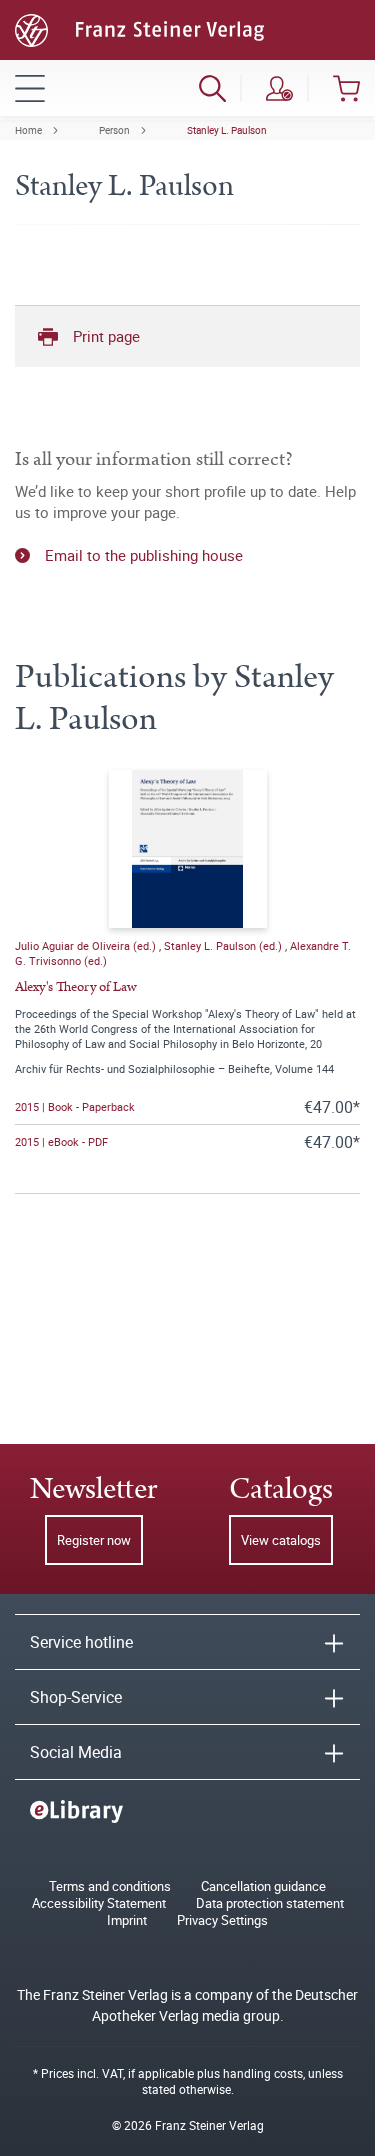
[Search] (212, 88)
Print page (106, 336)
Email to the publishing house (144, 555)
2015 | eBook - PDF (61, 1141)
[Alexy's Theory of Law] (188, 849)
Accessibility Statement (99, 1903)
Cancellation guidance (263, 1886)
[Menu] (30, 88)
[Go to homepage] (139, 28)
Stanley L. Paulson (227, 130)
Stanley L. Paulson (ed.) (224, 945)
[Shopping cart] (346, 88)
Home (28, 130)
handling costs (263, 2073)
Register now (94, 1540)
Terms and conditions (110, 1886)
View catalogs (281, 1540)
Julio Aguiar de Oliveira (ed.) (87, 945)
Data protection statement (270, 1903)
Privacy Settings (222, 1920)
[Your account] (279, 88)
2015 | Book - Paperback (75, 1106)
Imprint (127, 1920)
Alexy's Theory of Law (76, 987)
